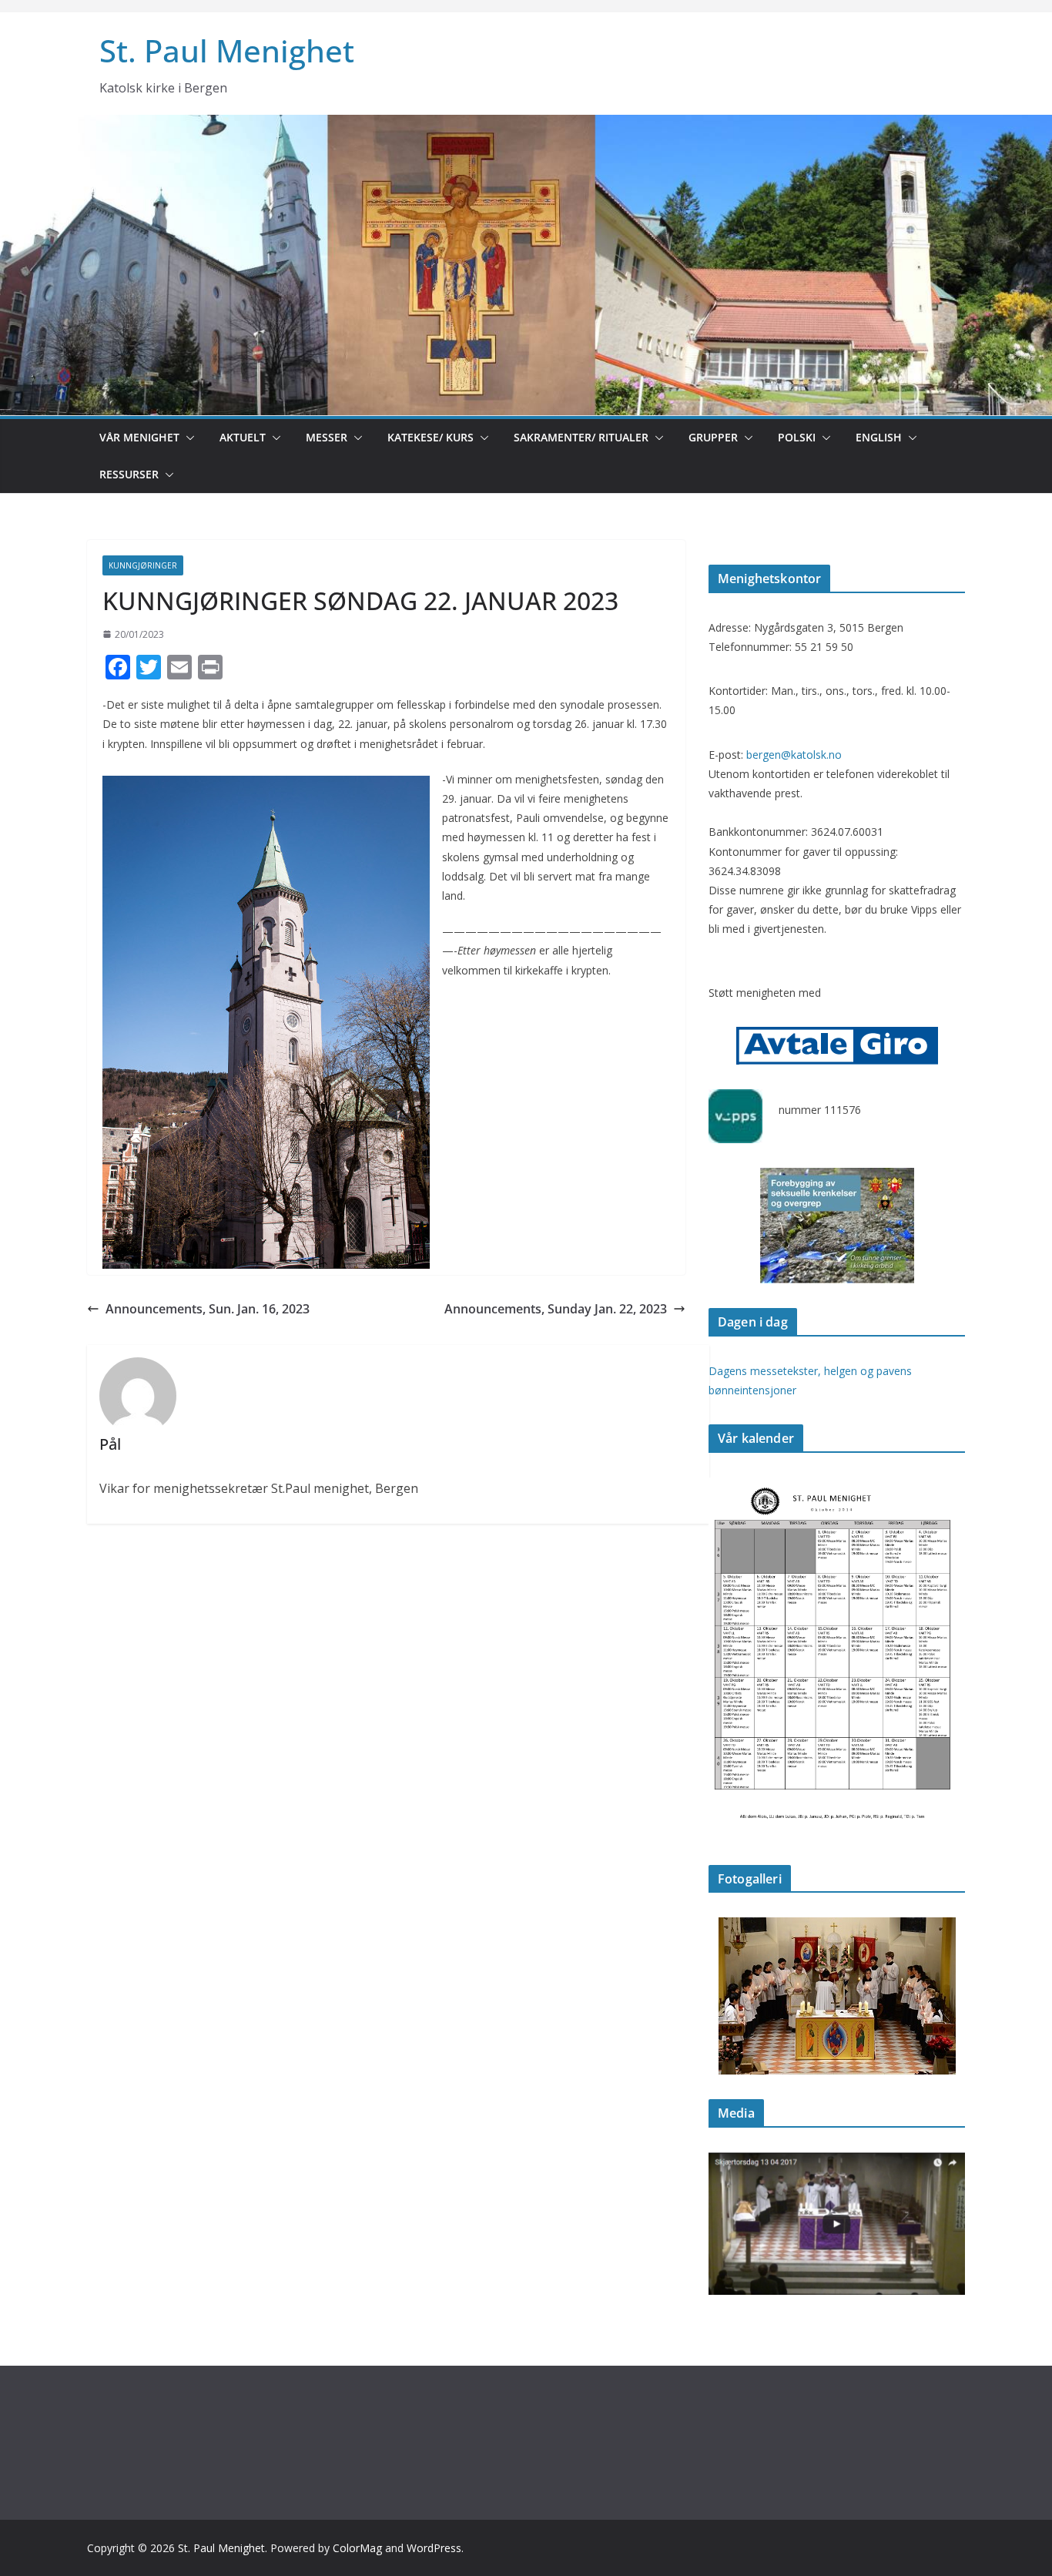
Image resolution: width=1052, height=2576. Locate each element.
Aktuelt (243, 437)
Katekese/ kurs (431, 437)
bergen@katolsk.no (794, 755)
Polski (797, 437)
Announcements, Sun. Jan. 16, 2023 (208, 1309)
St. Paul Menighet (227, 50)
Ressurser (129, 474)
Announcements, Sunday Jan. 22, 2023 (556, 1309)
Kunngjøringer (143, 565)
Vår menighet (139, 437)
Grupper (713, 437)
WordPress (434, 2548)
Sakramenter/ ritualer (581, 437)
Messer (327, 437)
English (879, 437)
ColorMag (357, 2548)
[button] (187, 438)
